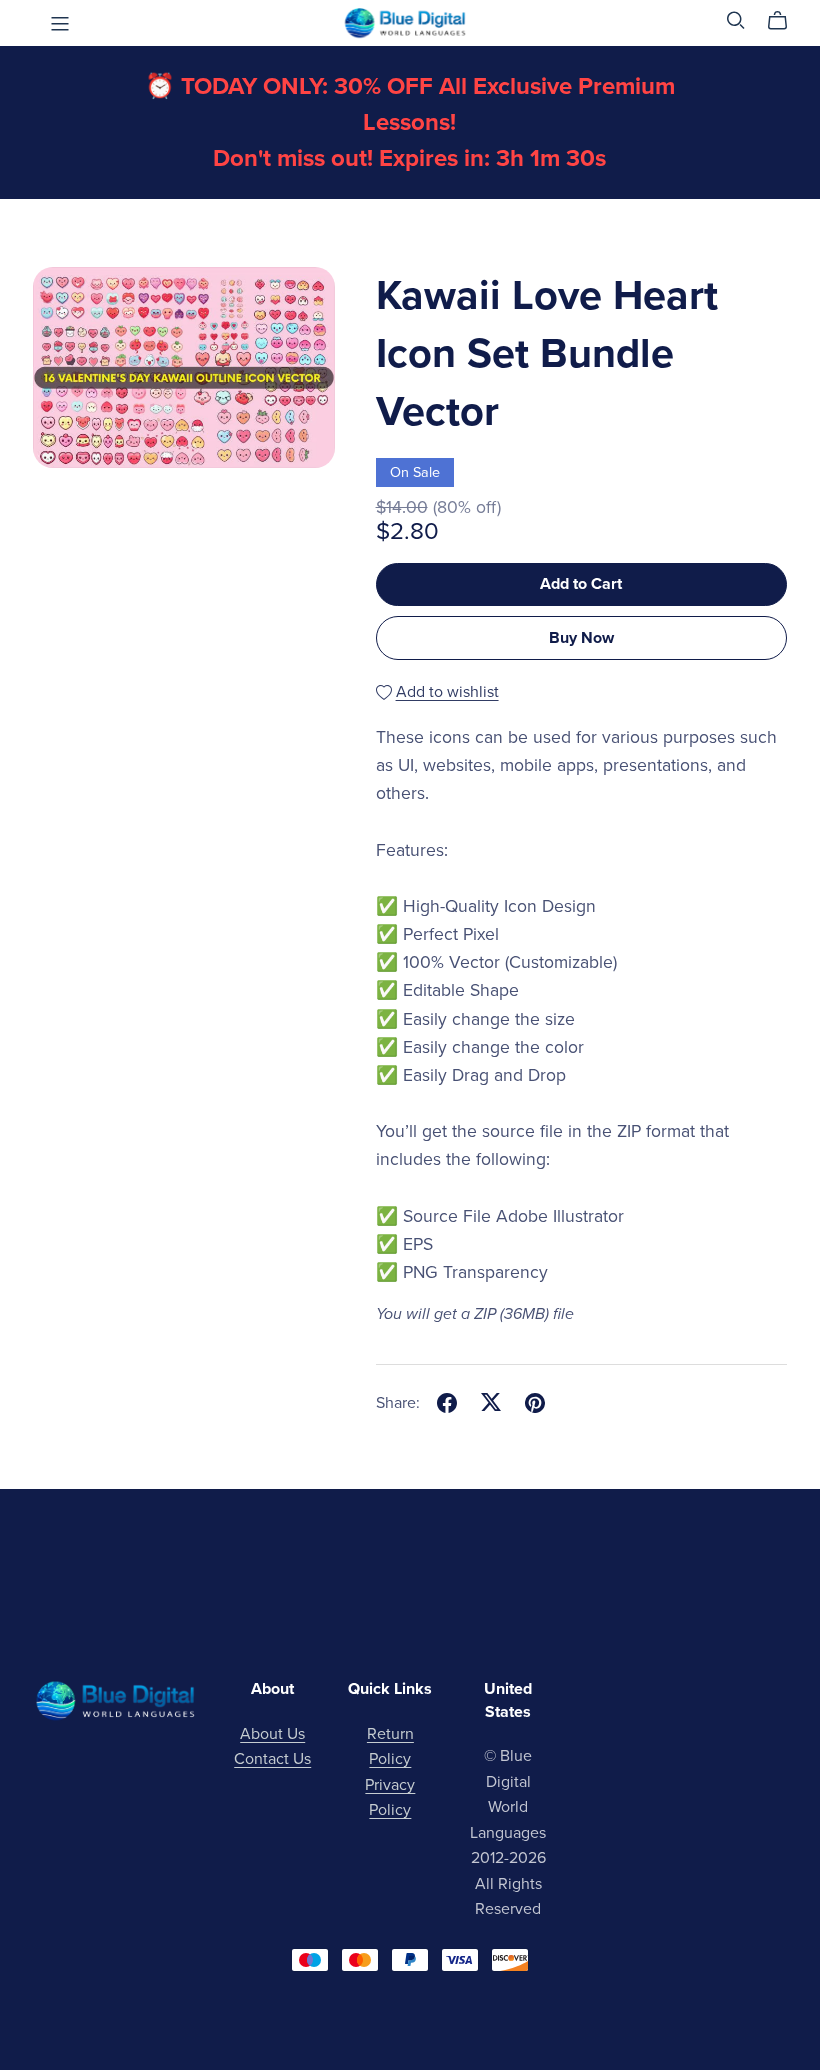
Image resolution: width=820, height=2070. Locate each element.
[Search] (736, 20)
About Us (272, 1734)
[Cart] (785, 21)
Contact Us (272, 1759)
